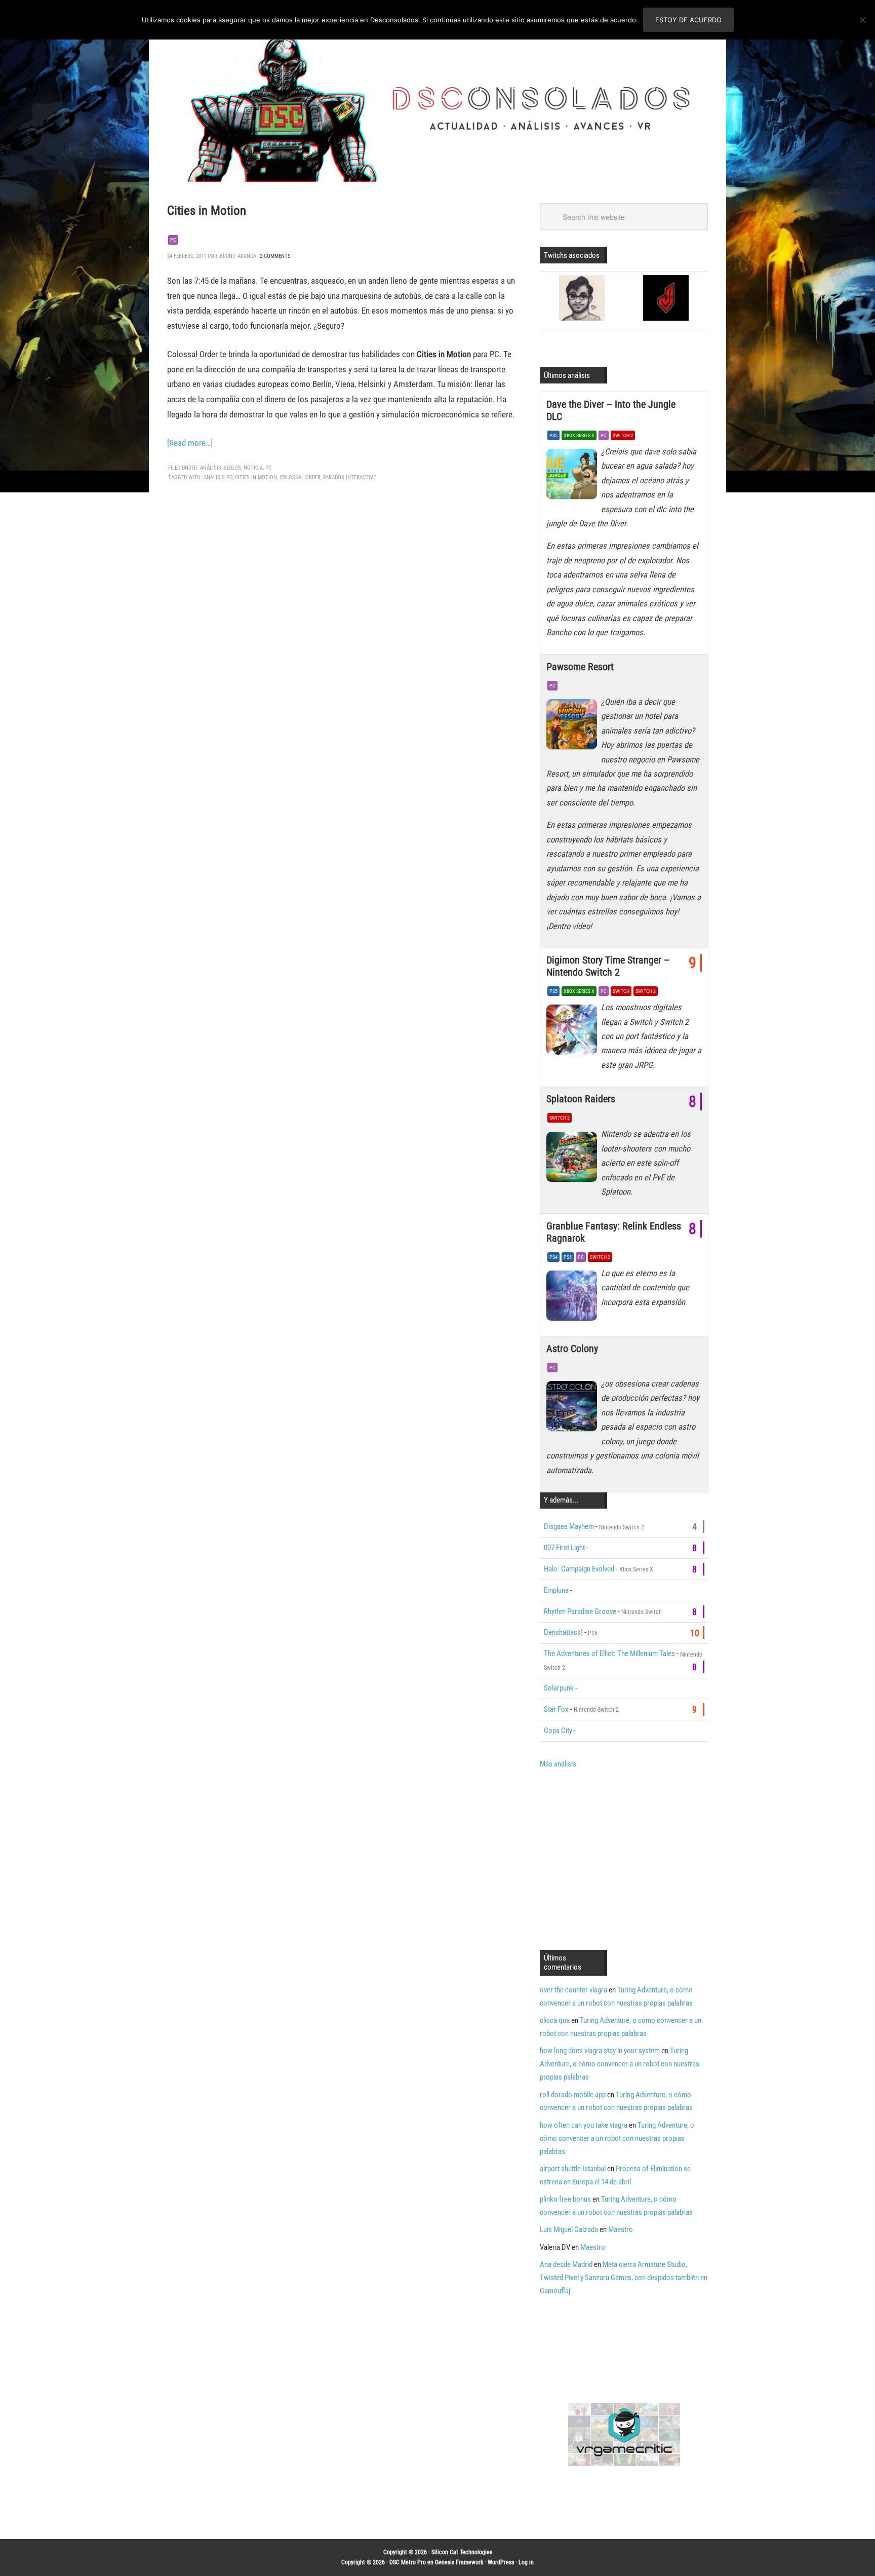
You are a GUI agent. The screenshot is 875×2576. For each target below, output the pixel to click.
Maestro (621, 2229)
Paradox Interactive (349, 477)
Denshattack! (563, 1632)
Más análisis (558, 1764)
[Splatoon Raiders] (574, 1159)
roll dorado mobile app (573, 2095)
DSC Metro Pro (408, 2562)
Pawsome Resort (580, 667)
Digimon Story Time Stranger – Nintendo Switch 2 (608, 966)
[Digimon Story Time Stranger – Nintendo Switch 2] (574, 1032)
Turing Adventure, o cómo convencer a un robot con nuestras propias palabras (620, 2064)
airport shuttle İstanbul (573, 2169)
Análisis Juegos (221, 468)
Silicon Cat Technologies (462, 2552)
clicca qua (555, 2020)
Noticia (253, 468)
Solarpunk (559, 1688)
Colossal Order (300, 477)
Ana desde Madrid (566, 2264)
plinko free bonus (565, 2199)
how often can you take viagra (584, 2125)
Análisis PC (218, 477)
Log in (526, 2562)
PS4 (553, 1257)
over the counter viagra (573, 1990)
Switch (621, 991)
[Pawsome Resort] (574, 727)
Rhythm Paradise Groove (580, 1611)
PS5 (553, 435)
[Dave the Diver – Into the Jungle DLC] (574, 477)
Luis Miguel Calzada (569, 2229)
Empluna (556, 1590)
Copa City (558, 1731)
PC (173, 240)
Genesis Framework (459, 2562)
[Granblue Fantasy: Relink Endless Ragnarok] (574, 1298)
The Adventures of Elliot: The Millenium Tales (609, 1654)
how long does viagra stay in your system (600, 2051)
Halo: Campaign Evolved (579, 1569)
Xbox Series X (579, 435)
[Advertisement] (625, 1858)
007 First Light (564, 1548)
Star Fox (556, 1709)
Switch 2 (623, 435)
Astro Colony (572, 1349)
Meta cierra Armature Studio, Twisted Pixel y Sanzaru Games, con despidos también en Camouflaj (624, 2278)
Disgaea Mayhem (569, 1526)
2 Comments (275, 256)
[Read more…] (190, 443)
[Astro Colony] (574, 1409)
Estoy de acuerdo (688, 20)
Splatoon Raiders (581, 1099)
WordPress (501, 2562)
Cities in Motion (207, 210)
